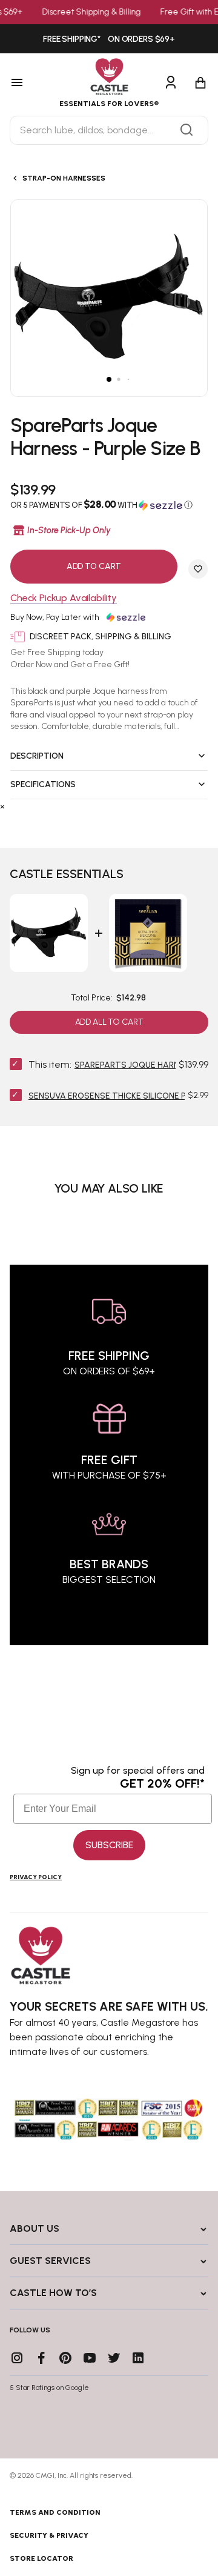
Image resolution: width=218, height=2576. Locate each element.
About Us (35, 2228)
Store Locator (41, 2558)
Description (37, 756)
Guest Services (50, 2261)
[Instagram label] (17, 2358)
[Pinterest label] (65, 2358)
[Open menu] (30, 83)
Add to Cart (94, 566)
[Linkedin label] (138, 2358)
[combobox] (109, 130)
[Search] (187, 130)
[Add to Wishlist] (198, 569)
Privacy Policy (36, 1877)
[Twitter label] (114, 2358)
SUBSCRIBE (109, 1845)
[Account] (171, 83)
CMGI (45, 2475)
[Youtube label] (90, 2358)
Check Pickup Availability (64, 598)
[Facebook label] (41, 2358)
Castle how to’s (53, 2293)
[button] (109, 505)
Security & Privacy (49, 2535)
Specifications (43, 784)
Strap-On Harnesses (64, 178)
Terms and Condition (55, 2512)
